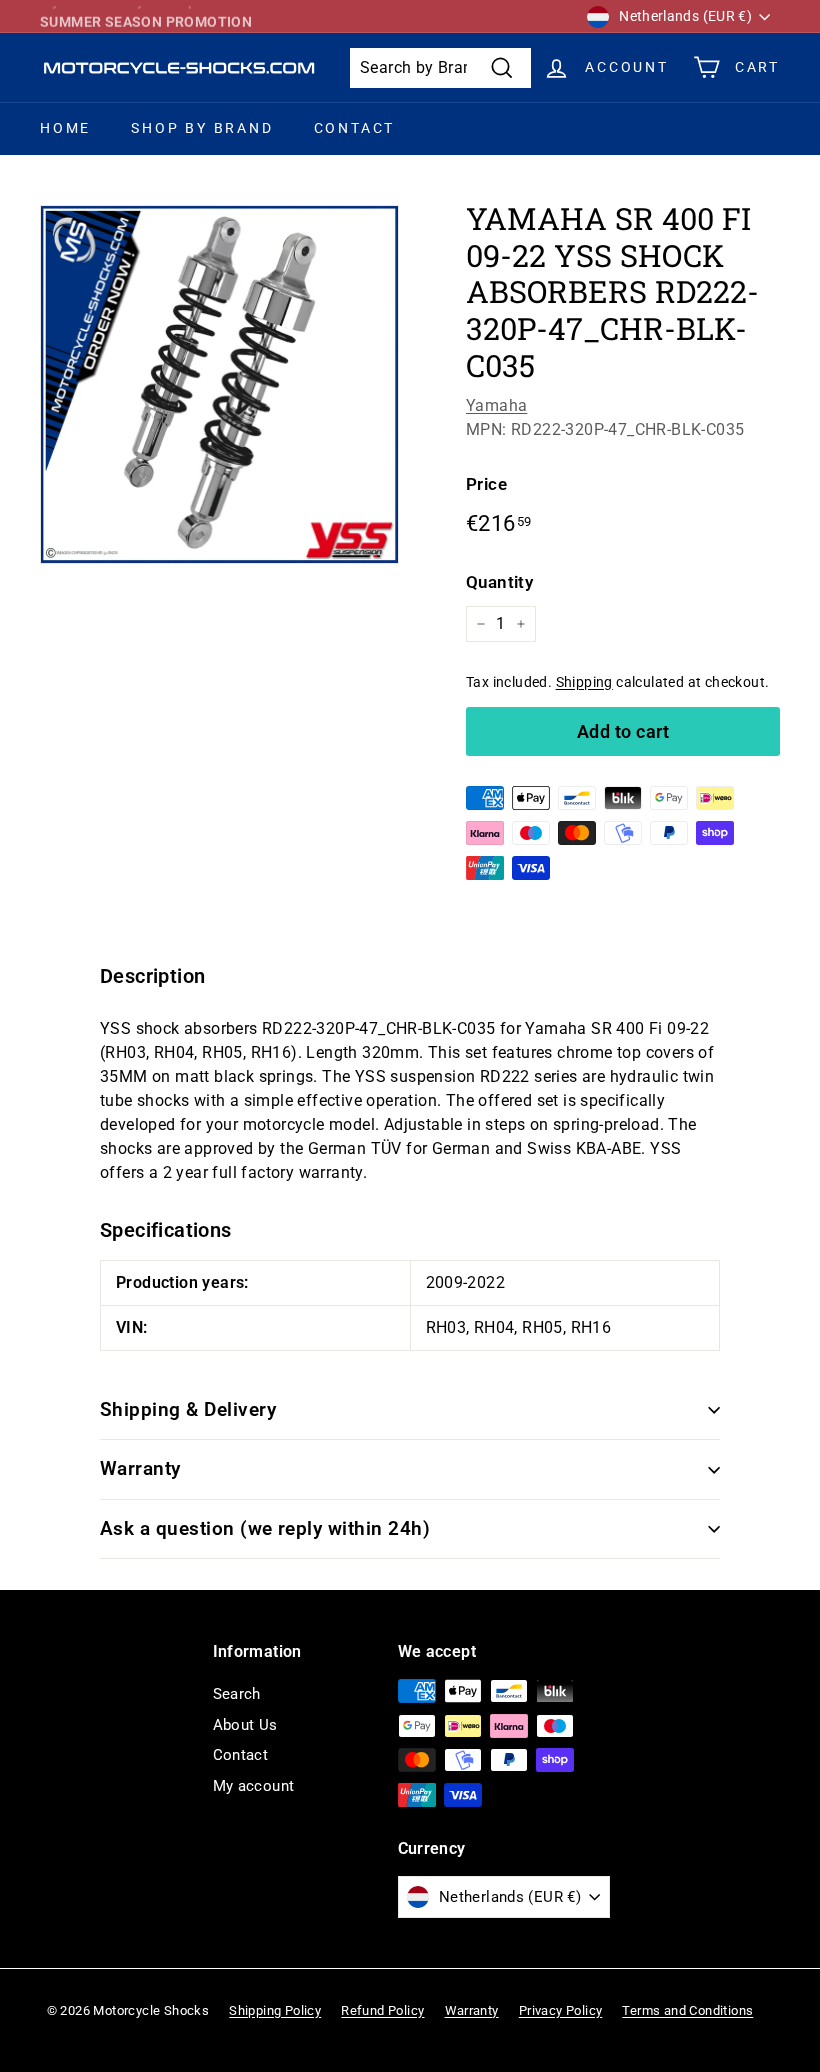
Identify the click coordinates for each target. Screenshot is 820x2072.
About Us (245, 1725)
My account (254, 1786)
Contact (355, 128)
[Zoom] (219, 384)
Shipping (584, 682)
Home (65, 128)
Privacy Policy (561, 2010)
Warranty (140, 1468)
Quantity (499, 582)
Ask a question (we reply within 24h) (265, 1528)
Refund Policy (382, 2010)
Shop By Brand (202, 128)
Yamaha (496, 405)
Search (237, 1694)
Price (486, 484)
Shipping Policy (275, 2010)
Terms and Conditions (687, 2010)
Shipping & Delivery (188, 1409)
